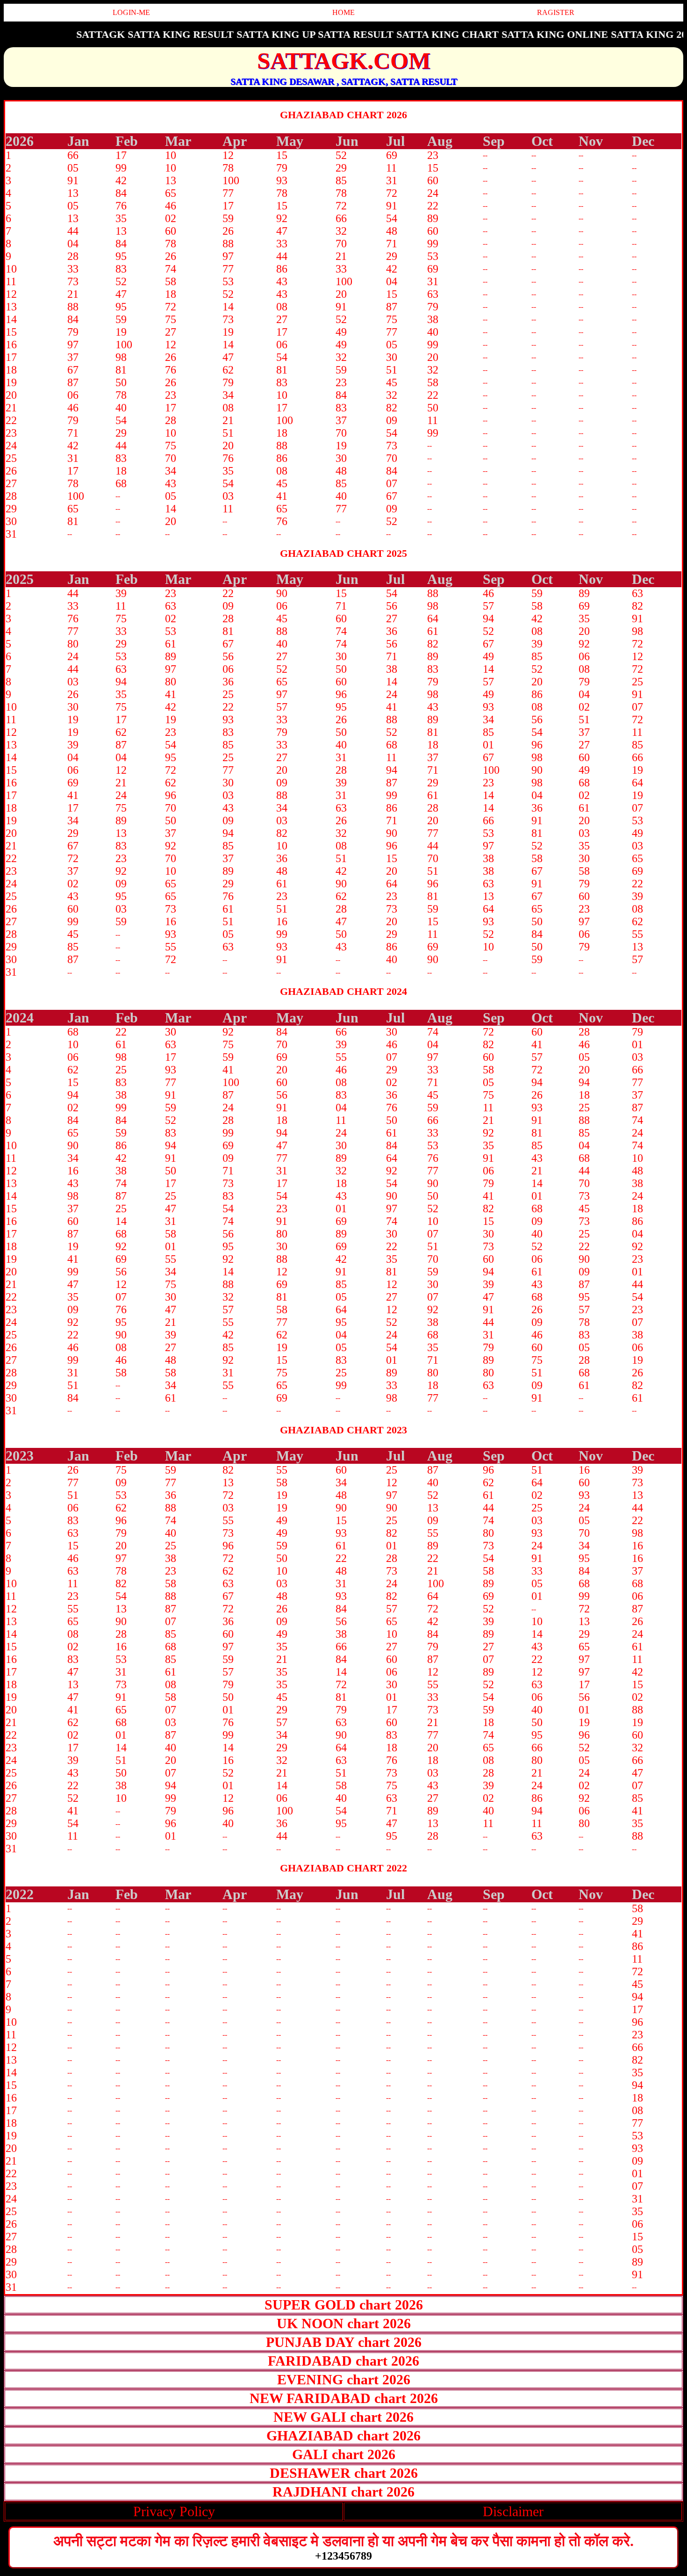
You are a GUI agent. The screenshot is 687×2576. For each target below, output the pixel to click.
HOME (343, 12)
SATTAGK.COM (344, 61)
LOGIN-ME (131, 12)
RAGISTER (556, 12)
